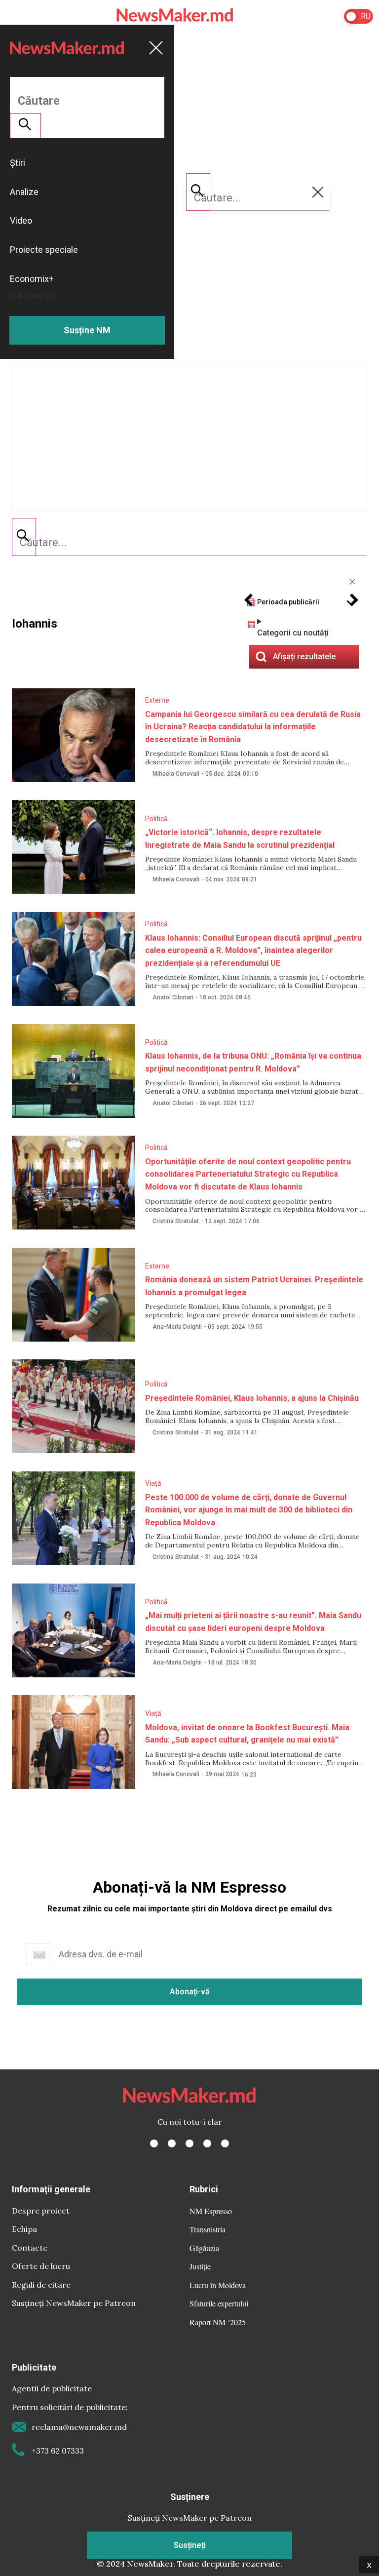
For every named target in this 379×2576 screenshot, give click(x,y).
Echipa (24, 2229)
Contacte (30, 2248)
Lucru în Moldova (218, 2285)
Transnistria (208, 2229)
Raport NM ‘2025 (218, 2322)
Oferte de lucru (41, 2266)
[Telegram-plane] (225, 2143)
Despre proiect (41, 2211)
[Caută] (24, 537)
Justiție (200, 2266)
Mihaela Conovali (176, 774)
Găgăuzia (204, 2248)
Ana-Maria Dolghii (177, 1327)
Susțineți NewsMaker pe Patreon (74, 2303)
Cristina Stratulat (176, 1221)
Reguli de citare (41, 2285)
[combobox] (189, 543)
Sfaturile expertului (219, 2303)
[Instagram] (189, 2143)
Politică (156, 819)
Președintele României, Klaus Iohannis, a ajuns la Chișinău (252, 1398)
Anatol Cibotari (173, 997)
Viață (153, 1483)
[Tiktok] (207, 2143)
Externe (157, 700)
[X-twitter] (172, 2143)
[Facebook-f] (154, 2143)
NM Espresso (211, 2211)
